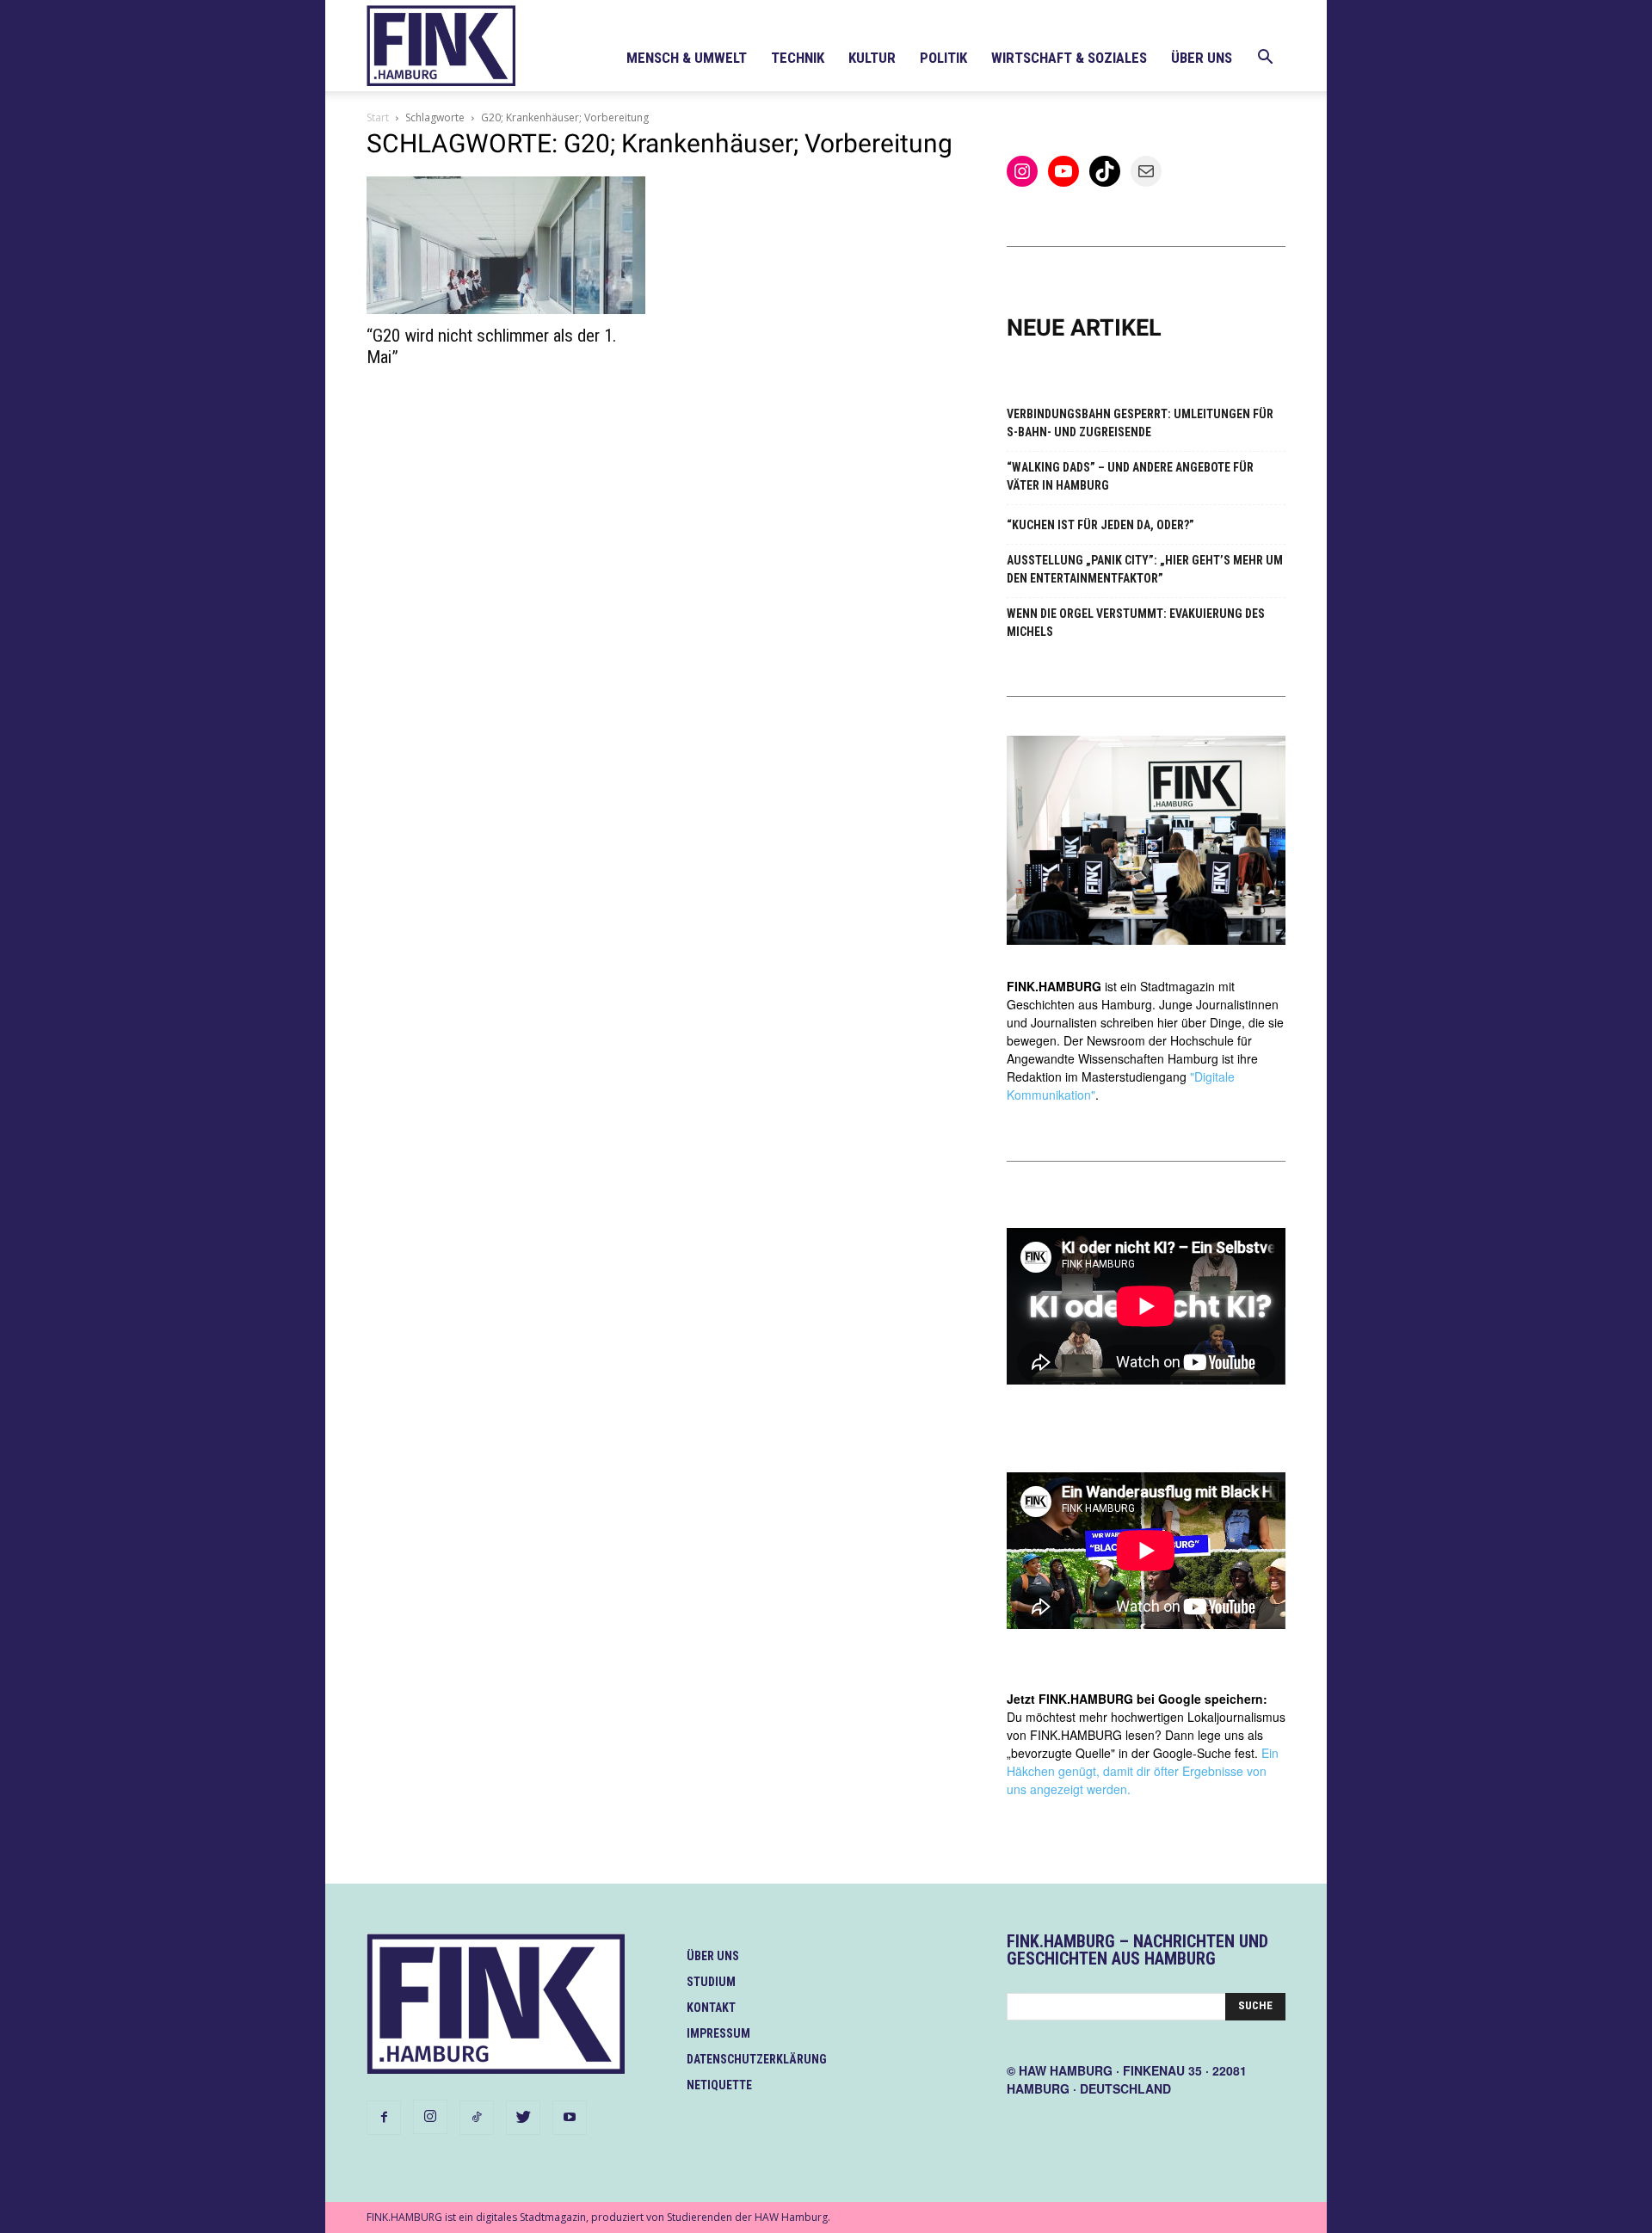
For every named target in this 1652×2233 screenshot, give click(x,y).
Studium (711, 1982)
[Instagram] (430, 2117)
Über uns (1202, 58)
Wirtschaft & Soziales (1069, 58)
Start (378, 117)
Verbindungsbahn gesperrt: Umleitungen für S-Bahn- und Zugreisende (1140, 423)
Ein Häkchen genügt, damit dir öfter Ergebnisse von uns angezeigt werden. (1143, 1771)
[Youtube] (570, 2118)
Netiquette (719, 2085)
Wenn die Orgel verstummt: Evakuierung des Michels (1136, 623)
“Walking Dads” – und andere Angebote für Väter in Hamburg (1130, 476)
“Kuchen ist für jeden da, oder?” (1100, 525)
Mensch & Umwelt (687, 58)
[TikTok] (477, 2118)
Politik (943, 58)
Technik (798, 58)
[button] (1265, 59)
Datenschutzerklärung (757, 2059)
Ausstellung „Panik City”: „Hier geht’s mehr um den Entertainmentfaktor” (1145, 569)
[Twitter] (523, 2118)
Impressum (718, 2033)
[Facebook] (384, 2118)
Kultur (872, 58)
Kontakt (711, 2008)
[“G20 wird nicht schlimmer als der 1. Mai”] (506, 245)
